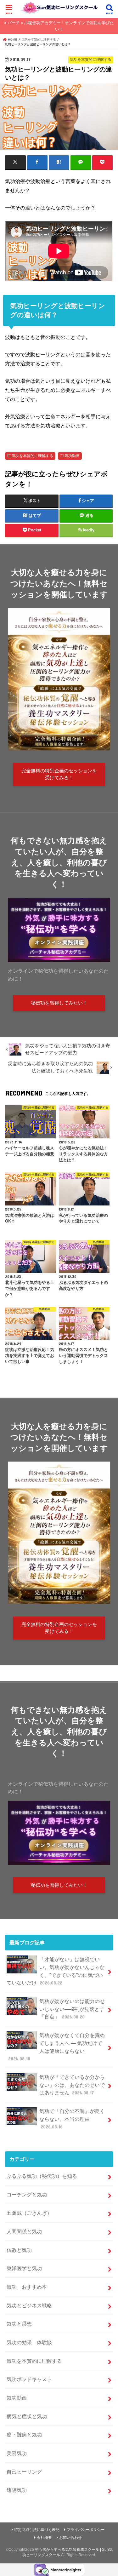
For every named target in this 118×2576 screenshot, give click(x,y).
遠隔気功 (17, 2490)
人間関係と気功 (24, 2231)
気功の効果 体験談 (29, 2342)
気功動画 (72, 456)
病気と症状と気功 (27, 2416)
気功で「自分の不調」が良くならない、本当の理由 (72, 2119)
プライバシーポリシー (86, 2530)
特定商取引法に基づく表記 (37, 2530)
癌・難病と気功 (24, 2435)
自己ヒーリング (24, 2472)
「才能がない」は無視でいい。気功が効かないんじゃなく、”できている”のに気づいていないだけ (56, 1971)
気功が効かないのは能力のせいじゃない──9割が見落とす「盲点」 (72, 2009)
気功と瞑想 (19, 2324)
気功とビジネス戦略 (29, 2305)
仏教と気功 (19, 2250)
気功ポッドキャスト (29, 2379)
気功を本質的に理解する (32, 456)
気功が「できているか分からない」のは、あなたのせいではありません (72, 2085)
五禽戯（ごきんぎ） (29, 2213)
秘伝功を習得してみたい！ (59, 1003)
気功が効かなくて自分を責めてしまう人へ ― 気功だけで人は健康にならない (56, 2047)
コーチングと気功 (27, 2195)
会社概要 (44, 2538)
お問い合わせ (70, 2538)
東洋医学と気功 (24, 2268)
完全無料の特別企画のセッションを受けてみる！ (59, 774)
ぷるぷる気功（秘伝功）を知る (42, 2176)
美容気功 (17, 2453)
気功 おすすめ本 (27, 2287)
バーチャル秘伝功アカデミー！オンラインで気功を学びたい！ (61, 26)
